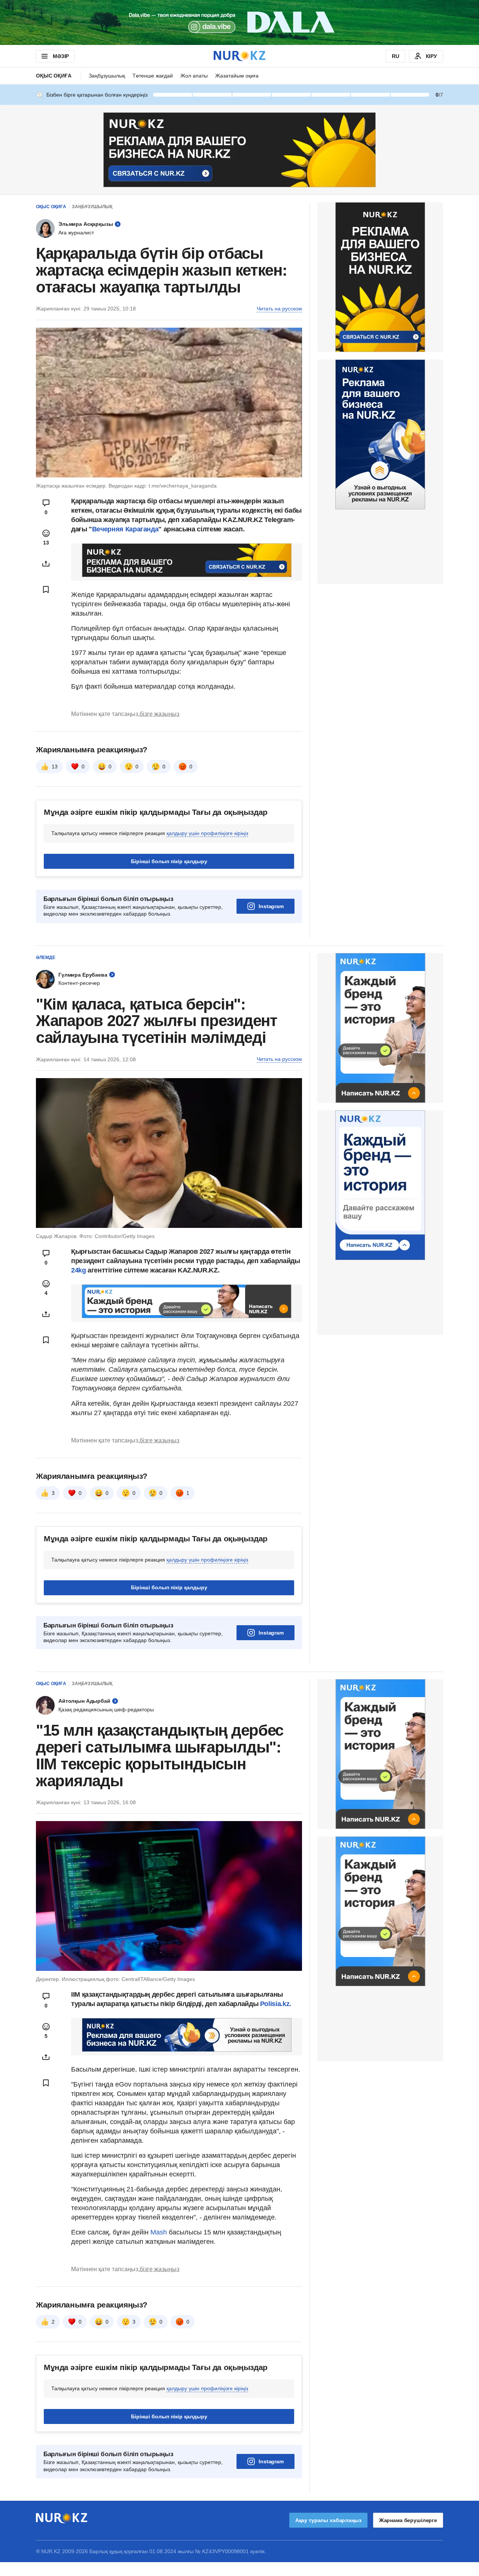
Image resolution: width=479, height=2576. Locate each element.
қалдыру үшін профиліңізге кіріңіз (207, 833)
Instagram (271, 906)
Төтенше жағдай (153, 76)
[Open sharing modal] (46, 564)
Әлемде (46, 958)
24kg (79, 1270)
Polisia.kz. (276, 2004)
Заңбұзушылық (107, 76)
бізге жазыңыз (159, 714)
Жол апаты (194, 76)
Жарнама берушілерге (408, 2520)
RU (396, 56)
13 (55, 767)
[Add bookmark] (46, 589)
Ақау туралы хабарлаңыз (328, 2520)
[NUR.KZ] (239, 56)
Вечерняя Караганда (125, 529)
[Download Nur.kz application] (239, 22)
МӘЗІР (61, 56)
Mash (160, 2232)
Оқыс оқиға (54, 76)
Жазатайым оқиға (237, 76)
